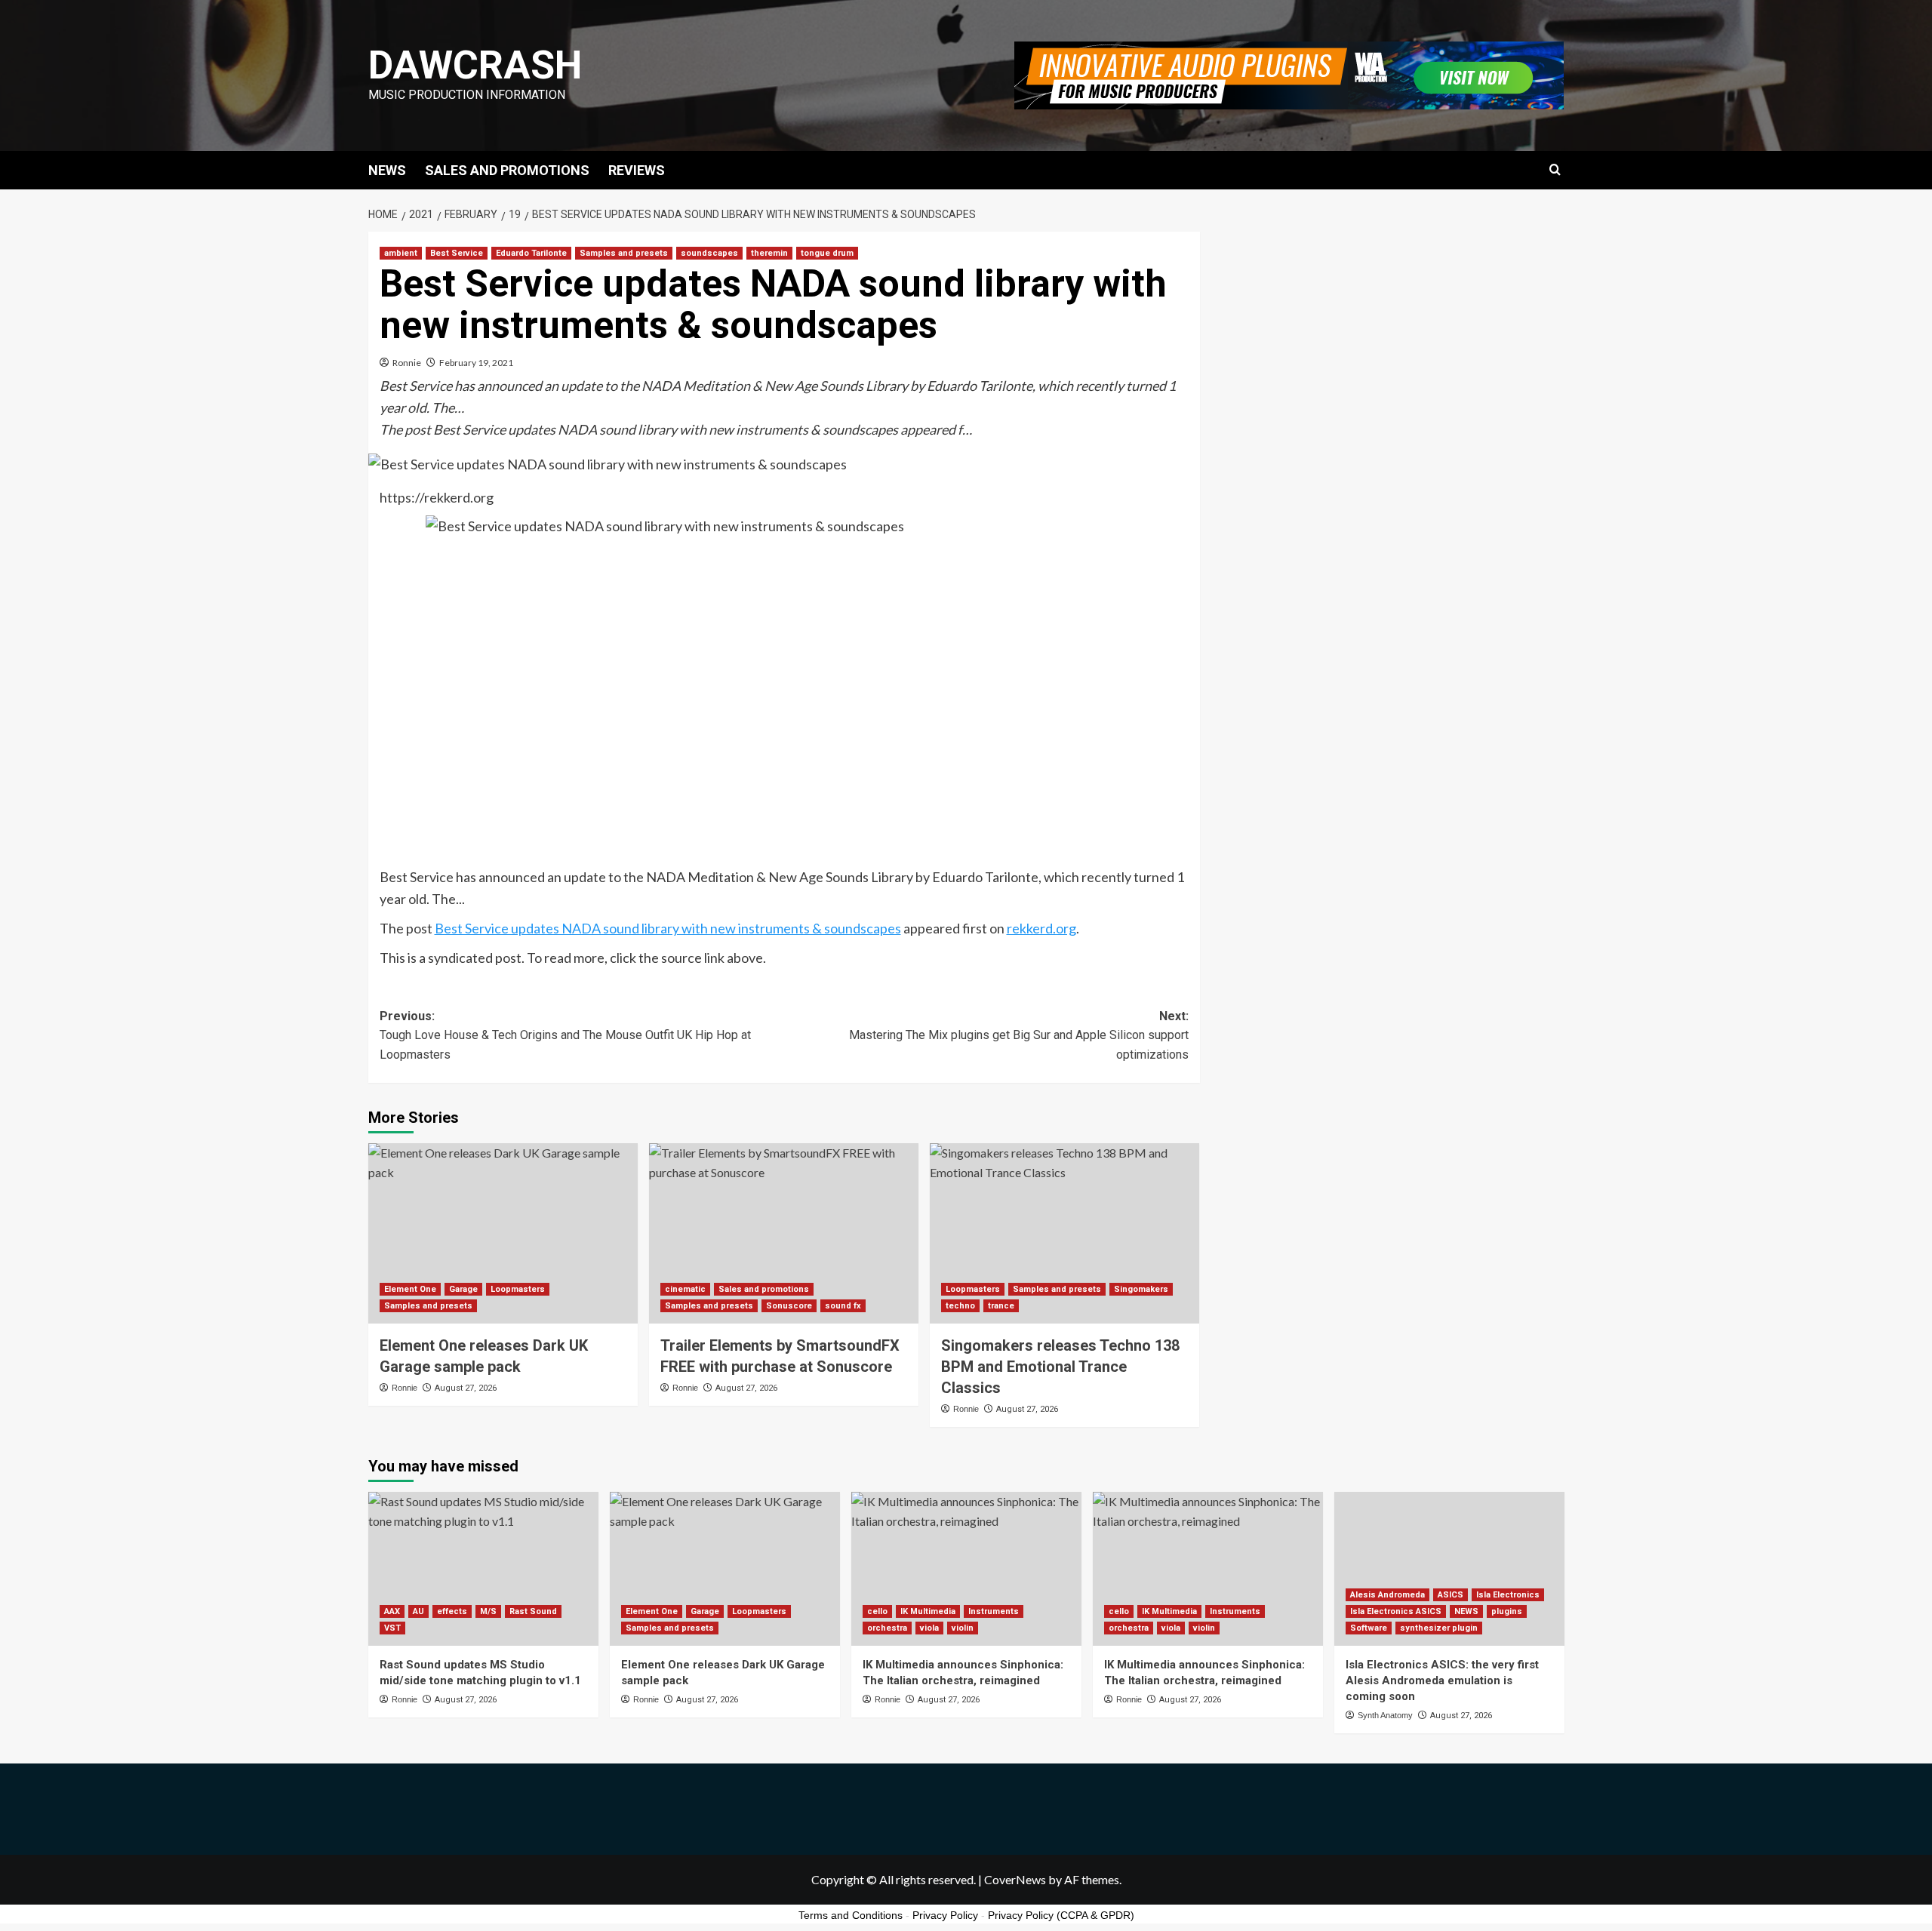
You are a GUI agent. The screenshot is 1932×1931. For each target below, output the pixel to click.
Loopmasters (518, 1289)
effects (452, 1611)
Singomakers (1141, 1289)
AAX (392, 1611)
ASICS (1451, 1595)
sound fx (843, 1306)
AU (418, 1611)
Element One (410, 1289)
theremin (769, 253)
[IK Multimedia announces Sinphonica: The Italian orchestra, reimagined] (966, 1568)
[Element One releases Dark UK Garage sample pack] (503, 1233)
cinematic (685, 1289)
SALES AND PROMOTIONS (507, 170)
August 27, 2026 (466, 1388)
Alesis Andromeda (1387, 1595)
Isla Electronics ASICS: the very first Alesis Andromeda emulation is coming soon (1442, 1680)
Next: (1019, 1035)
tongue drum (827, 253)
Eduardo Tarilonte (531, 253)
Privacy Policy (945, 1915)
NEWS (387, 170)
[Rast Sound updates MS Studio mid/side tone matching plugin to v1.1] (483, 1568)
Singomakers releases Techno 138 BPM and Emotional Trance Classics (1060, 1367)
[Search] (1555, 170)
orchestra (887, 1628)
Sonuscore (789, 1306)
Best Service (457, 253)
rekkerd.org (1041, 928)
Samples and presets (624, 253)
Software (1369, 1628)
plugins (1507, 1611)
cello (877, 1611)
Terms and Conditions (851, 1915)
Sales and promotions (764, 1289)
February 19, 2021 (476, 363)
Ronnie (407, 363)
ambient (401, 253)
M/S (488, 1611)
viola (929, 1628)
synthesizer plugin (1439, 1628)
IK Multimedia (928, 1611)
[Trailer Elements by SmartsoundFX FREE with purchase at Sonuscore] (784, 1233)
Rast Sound (533, 1611)
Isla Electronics (1508, 1595)
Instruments (994, 1611)
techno (960, 1306)
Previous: (565, 1035)
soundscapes (709, 253)
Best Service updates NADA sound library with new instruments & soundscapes (668, 928)
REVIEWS (637, 170)
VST (392, 1628)
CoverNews (1015, 1879)
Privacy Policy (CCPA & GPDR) (1061, 1915)
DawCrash (475, 65)
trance (1001, 1306)
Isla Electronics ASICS (1396, 1611)
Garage (463, 1289)
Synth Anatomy (1385, 1715)
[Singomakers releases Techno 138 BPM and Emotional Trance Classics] (1064, 1233)
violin (963, 1628)
